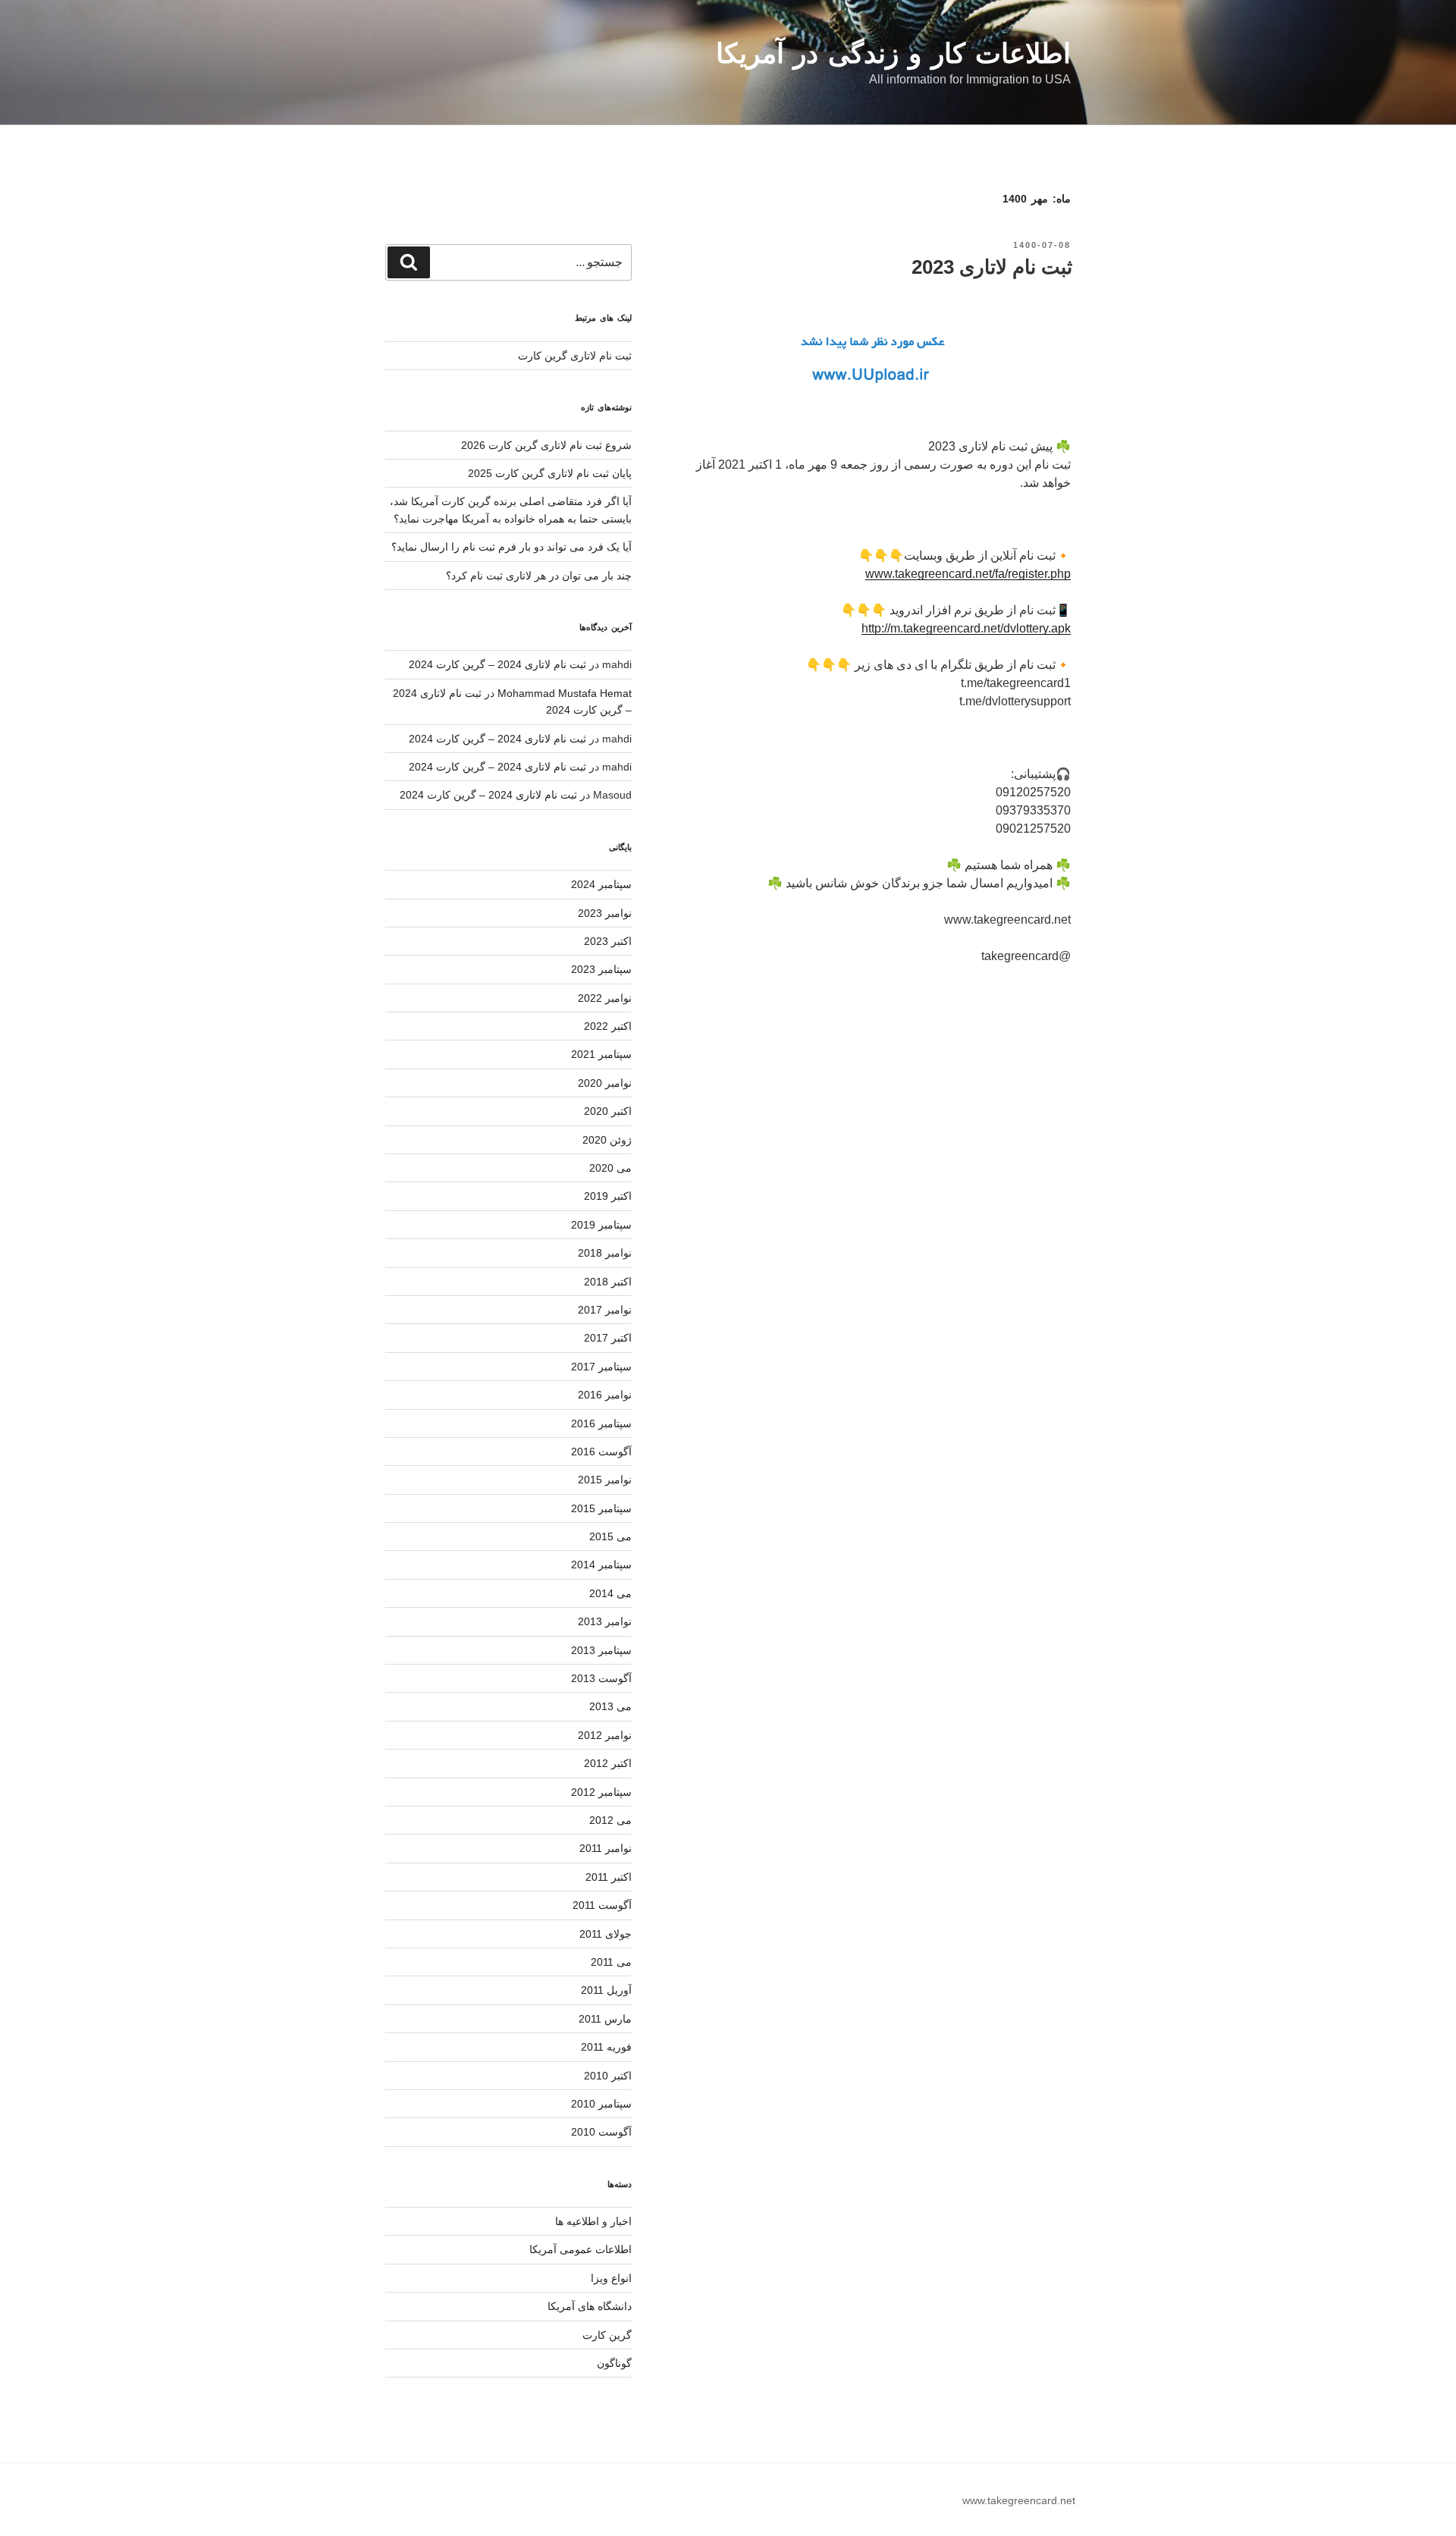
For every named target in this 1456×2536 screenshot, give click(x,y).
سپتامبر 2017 (601, 1367)
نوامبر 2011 (606, 1848)
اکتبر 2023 (608, 941)
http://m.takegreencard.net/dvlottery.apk (966, 628)
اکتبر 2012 (608, 1763)
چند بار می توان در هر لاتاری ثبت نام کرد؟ (539, 576)
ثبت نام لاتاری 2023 (992, 267)
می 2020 (610, 1168)
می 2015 (610, 1536)
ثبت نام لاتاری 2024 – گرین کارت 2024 (497, 664)
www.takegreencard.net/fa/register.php (968, 574)
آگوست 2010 (601, 2132)
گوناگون (614, 2363)
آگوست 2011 (602, 1905)
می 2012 (610, 1820)
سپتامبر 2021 (601, 1054)
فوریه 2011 (606, 2047)
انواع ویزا (611, 2278)
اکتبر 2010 (608, 2076)
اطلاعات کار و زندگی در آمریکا (893, 53)
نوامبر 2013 (605, 1621)
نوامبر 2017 (605, 1310)
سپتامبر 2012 (601, 1792)
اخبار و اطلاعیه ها (593, 2221)
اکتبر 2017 (608, 1338)
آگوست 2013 (601, 1678)
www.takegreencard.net (1019, 2500)
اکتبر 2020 (608, 1111)
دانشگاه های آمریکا (590, 2306)
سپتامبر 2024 (601, 884)
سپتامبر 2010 (601, 2104)
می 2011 (611, 1962)
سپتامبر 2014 (601, 1565)
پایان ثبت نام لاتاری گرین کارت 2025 (550, 473)
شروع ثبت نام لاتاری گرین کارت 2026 (546, 445)
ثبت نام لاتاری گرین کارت (575, 356)
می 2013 (610, 1706)
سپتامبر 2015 (601, 1508)
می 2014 (610, 1593)
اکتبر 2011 (609, 1877)
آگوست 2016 (601, 1452)
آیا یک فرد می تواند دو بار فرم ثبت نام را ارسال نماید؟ (511, 547)
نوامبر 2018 (605, 1253)
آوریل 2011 (606, 1990)
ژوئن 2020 (607, 1140)
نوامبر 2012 (605, 1735)
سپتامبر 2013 (601, 1650)
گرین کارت (607, 2335)
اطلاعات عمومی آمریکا (581, 2249)
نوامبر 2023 (605, 913)
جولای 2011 (606, 1934)
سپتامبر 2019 (601, 1225)
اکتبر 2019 (608, 1196)
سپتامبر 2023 (601, 969)
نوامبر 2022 (605, 998)
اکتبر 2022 (608, 1026)
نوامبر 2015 (605, 1480)
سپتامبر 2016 (601, 1423)
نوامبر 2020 (605, 1083)
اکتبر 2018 (608, 1282)
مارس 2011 (605, 2019)
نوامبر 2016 (605, 1395)
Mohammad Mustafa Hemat (565, 693)
